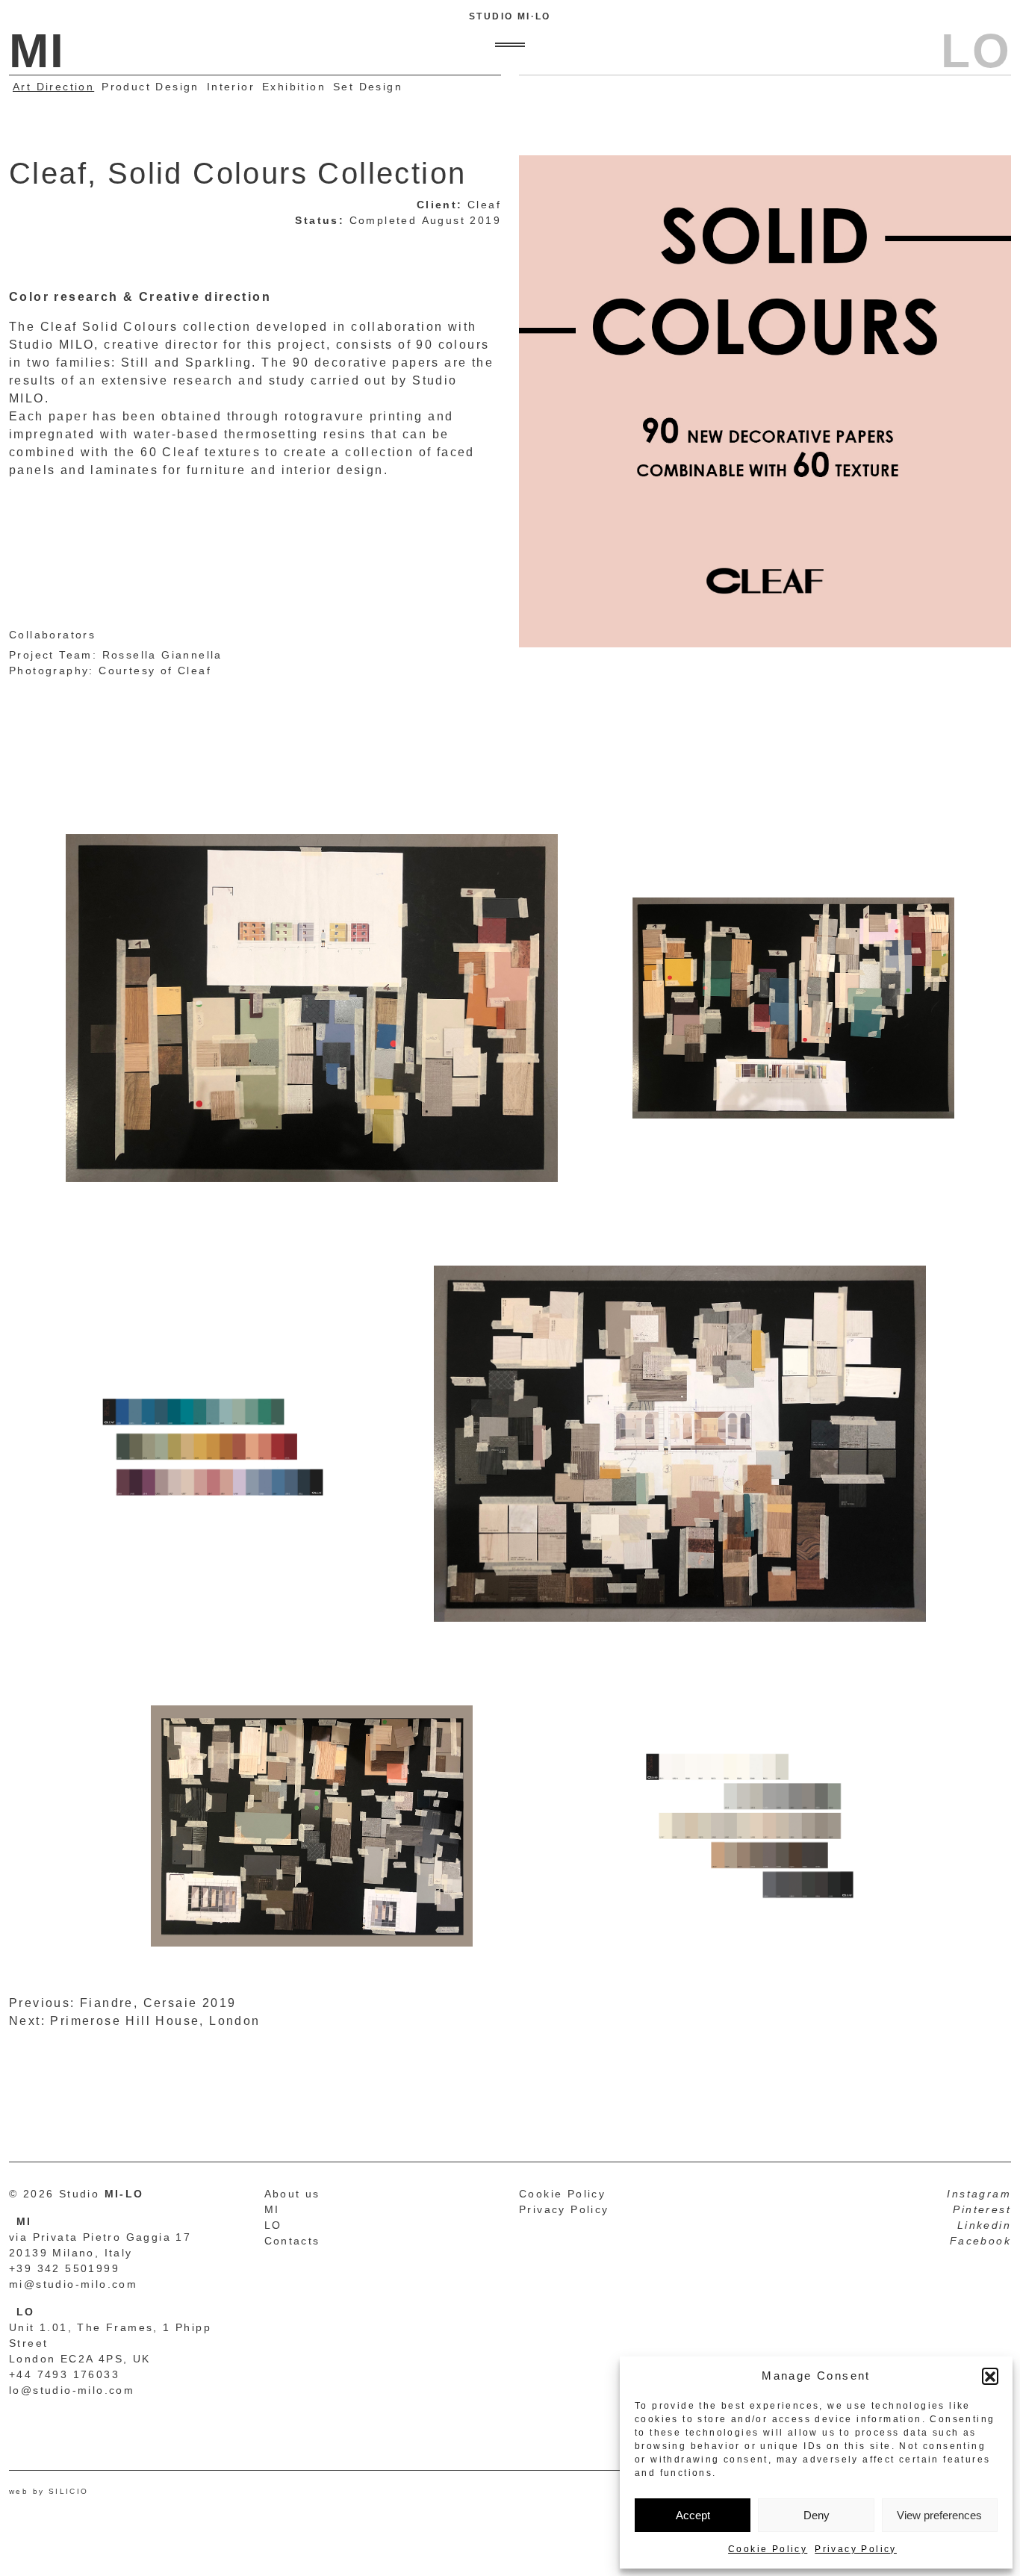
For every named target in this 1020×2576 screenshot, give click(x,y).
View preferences (939, 2515)
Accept (693, 2515)
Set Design (368, 87)
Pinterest (982, 2209)
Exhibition (294, 87)
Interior (231, 87)
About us (292, 2194)
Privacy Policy (856, 2549)
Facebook (980, 2241)
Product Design (150, 87)
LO (273, 2225)
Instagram (979, 2194)
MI (272, 2209)
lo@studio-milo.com (72, 2390)
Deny (817, 2515)
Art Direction (53, 87)
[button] (990, 2376)
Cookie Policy (768, 2549)
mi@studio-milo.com (73, 2284)
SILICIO (69, 2491)
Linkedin (984, 2225)
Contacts (292, 2241)
